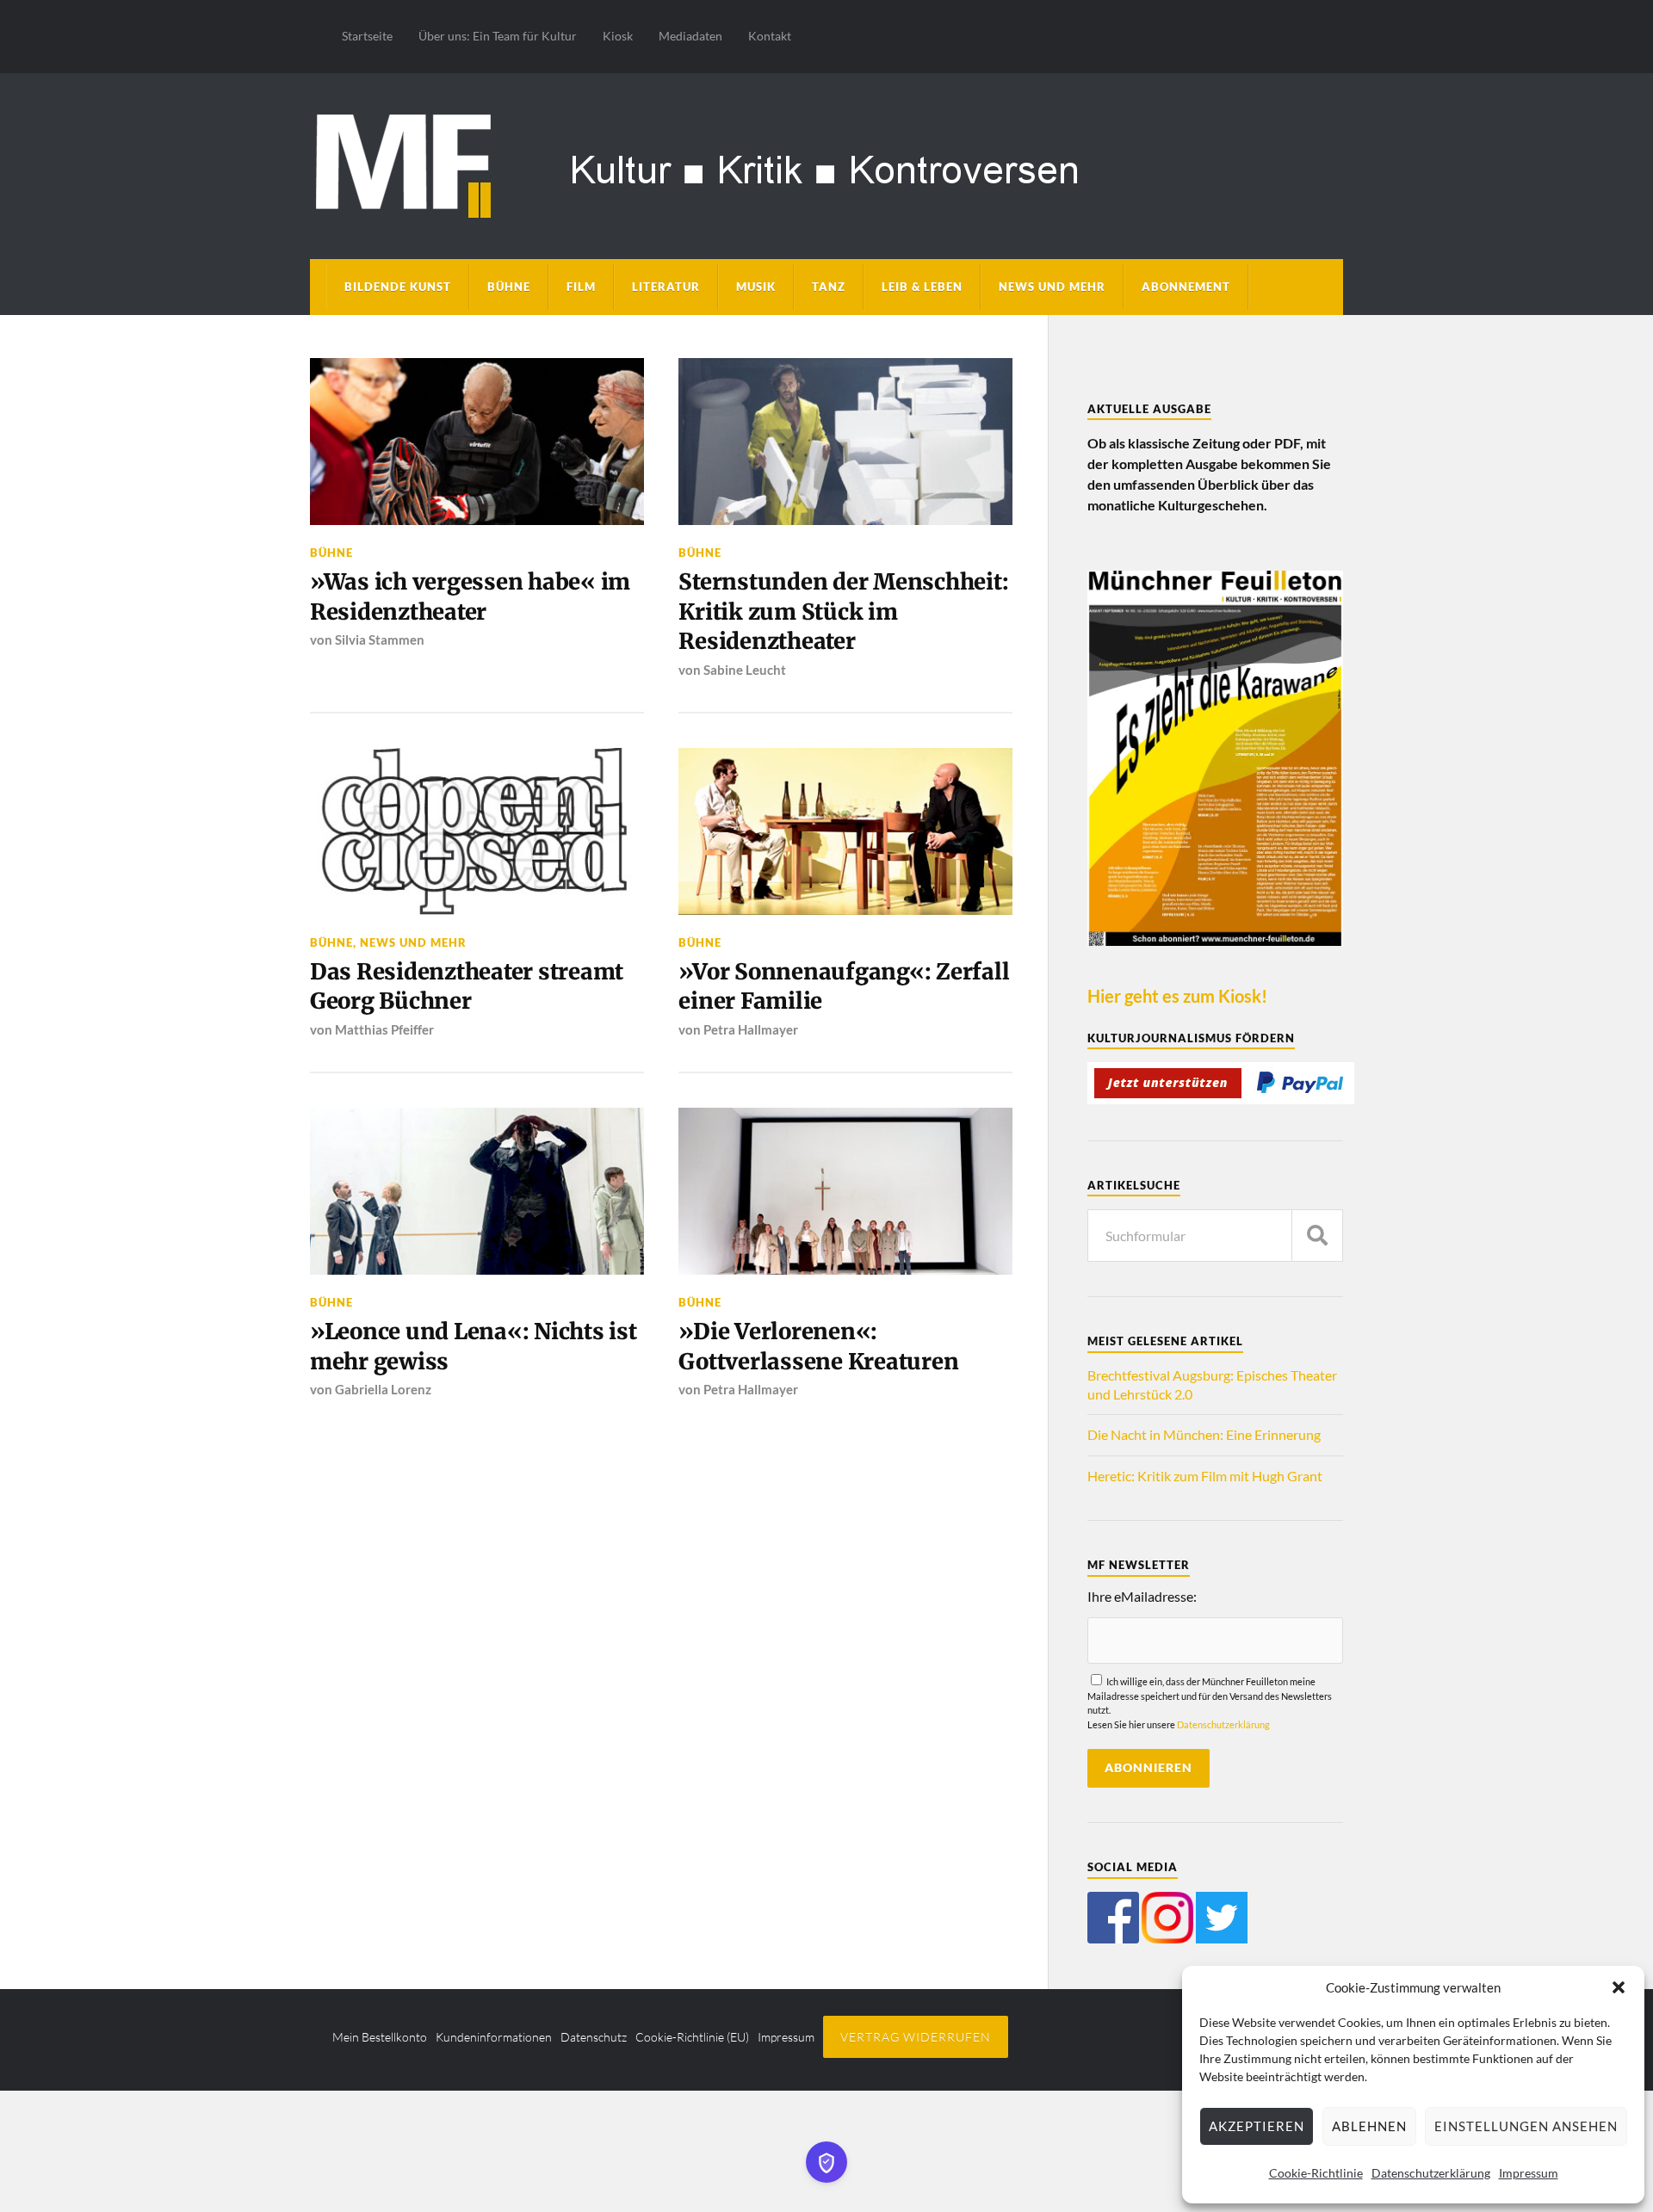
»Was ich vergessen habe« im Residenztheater (470, 596)
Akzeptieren (1257, 2126)
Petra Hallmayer (751, 1029)
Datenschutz (594, 2037)
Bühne (509, 287)
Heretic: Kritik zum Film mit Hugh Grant (1205, 1476)
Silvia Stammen (380, 640)
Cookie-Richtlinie (1316, 2173)
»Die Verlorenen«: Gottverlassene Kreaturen (818, 1346)
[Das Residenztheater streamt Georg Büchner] (477, 831)
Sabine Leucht (745, 670)
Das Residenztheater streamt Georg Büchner (467, 986)
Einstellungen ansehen (1526, 2126)
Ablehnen (1369, 2126)
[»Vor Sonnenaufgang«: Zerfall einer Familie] (845, 831)
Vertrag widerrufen (916, 2037)
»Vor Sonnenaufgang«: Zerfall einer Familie (844, 986)
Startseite (367, 36)
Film (581, 287)
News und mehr (1052, 287)
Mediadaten (690, 36)
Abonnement (1186, 287)
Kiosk (618, 36)
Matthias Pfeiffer (384, 1029)
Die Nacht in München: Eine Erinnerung (1204, 1434)
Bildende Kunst (398, 287)
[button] (1619, 1987)
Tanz (829, 287)
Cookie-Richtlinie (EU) (692, 2037)
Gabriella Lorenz (383, 1389)
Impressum (1529, 2173)
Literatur (666, 287)
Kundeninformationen (494, 2037)
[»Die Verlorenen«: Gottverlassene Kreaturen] (845, 1191)
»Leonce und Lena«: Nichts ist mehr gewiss (474, 1346)
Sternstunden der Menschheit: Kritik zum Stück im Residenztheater (843, 612)
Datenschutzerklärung (1431, 2173)
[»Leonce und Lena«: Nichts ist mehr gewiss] (477, 1191)
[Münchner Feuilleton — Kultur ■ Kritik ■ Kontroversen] (826, 163)
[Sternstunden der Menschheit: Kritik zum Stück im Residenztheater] (845, 442)
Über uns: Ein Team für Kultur (498, 36)
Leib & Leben (922, 287)
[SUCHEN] (1317, 1236)
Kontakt (770, 36)
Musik (756, 287)
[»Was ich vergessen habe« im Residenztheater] (477, 442)
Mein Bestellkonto (380, 2037)
